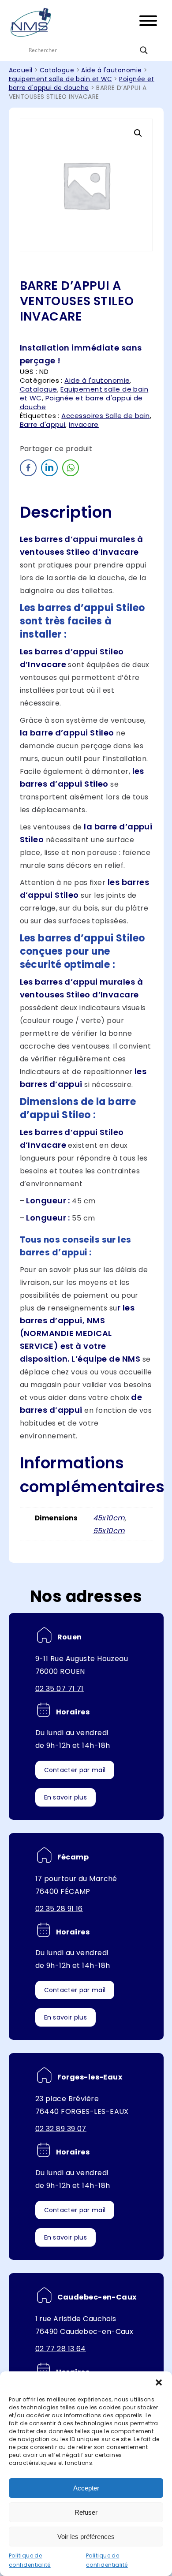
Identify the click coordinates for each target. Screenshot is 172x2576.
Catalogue (57, 70)
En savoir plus (65, 1797)
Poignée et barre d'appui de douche (82, 84)
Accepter (86, 2488)
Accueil (21, 70)
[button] (159, 2382)
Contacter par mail (75, 1770)
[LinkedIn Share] (49, 468)
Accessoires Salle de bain (105, 416)
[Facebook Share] (28, 468)
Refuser (86, 2512)
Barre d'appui (43, 424)
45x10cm (109, 1518)
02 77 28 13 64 (61, 2349)
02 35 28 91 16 (59, 1909)
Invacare (84, 424)
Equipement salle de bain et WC (61, 79)
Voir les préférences (86, 2537)
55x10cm (109, 1531)
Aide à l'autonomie (111, 70)
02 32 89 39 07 (61, 2129)
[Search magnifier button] (144, 50)
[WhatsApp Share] (71, 468)
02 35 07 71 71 (60, 1689)
